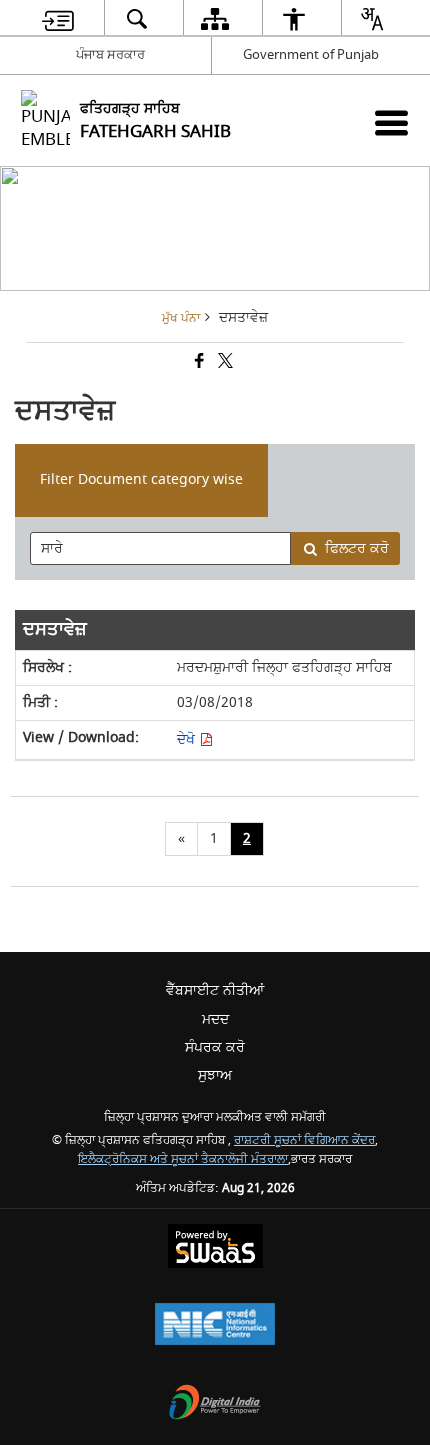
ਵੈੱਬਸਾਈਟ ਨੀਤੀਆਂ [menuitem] (215, 990)
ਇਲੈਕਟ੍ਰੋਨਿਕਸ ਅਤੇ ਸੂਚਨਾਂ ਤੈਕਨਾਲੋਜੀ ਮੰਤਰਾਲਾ (183, 1159)
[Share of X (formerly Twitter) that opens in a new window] (224, 363)
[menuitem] (58, 18)
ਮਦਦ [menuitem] (215, 1019)
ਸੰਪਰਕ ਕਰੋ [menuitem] (215, 1047)
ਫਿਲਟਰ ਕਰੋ (357, 548)
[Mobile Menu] (391, 122)
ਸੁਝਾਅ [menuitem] (215, 1075)
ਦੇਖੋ (188, 739)
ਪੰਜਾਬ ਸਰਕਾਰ (110, 54)
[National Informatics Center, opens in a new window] (215, 1326)
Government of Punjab (311, 54)
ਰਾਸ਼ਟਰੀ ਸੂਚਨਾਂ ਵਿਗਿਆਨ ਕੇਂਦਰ (304, 1140)
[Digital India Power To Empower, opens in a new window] (215, 1404)
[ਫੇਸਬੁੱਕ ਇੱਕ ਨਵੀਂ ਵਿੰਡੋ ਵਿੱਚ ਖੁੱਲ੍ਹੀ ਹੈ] (198, 363)
